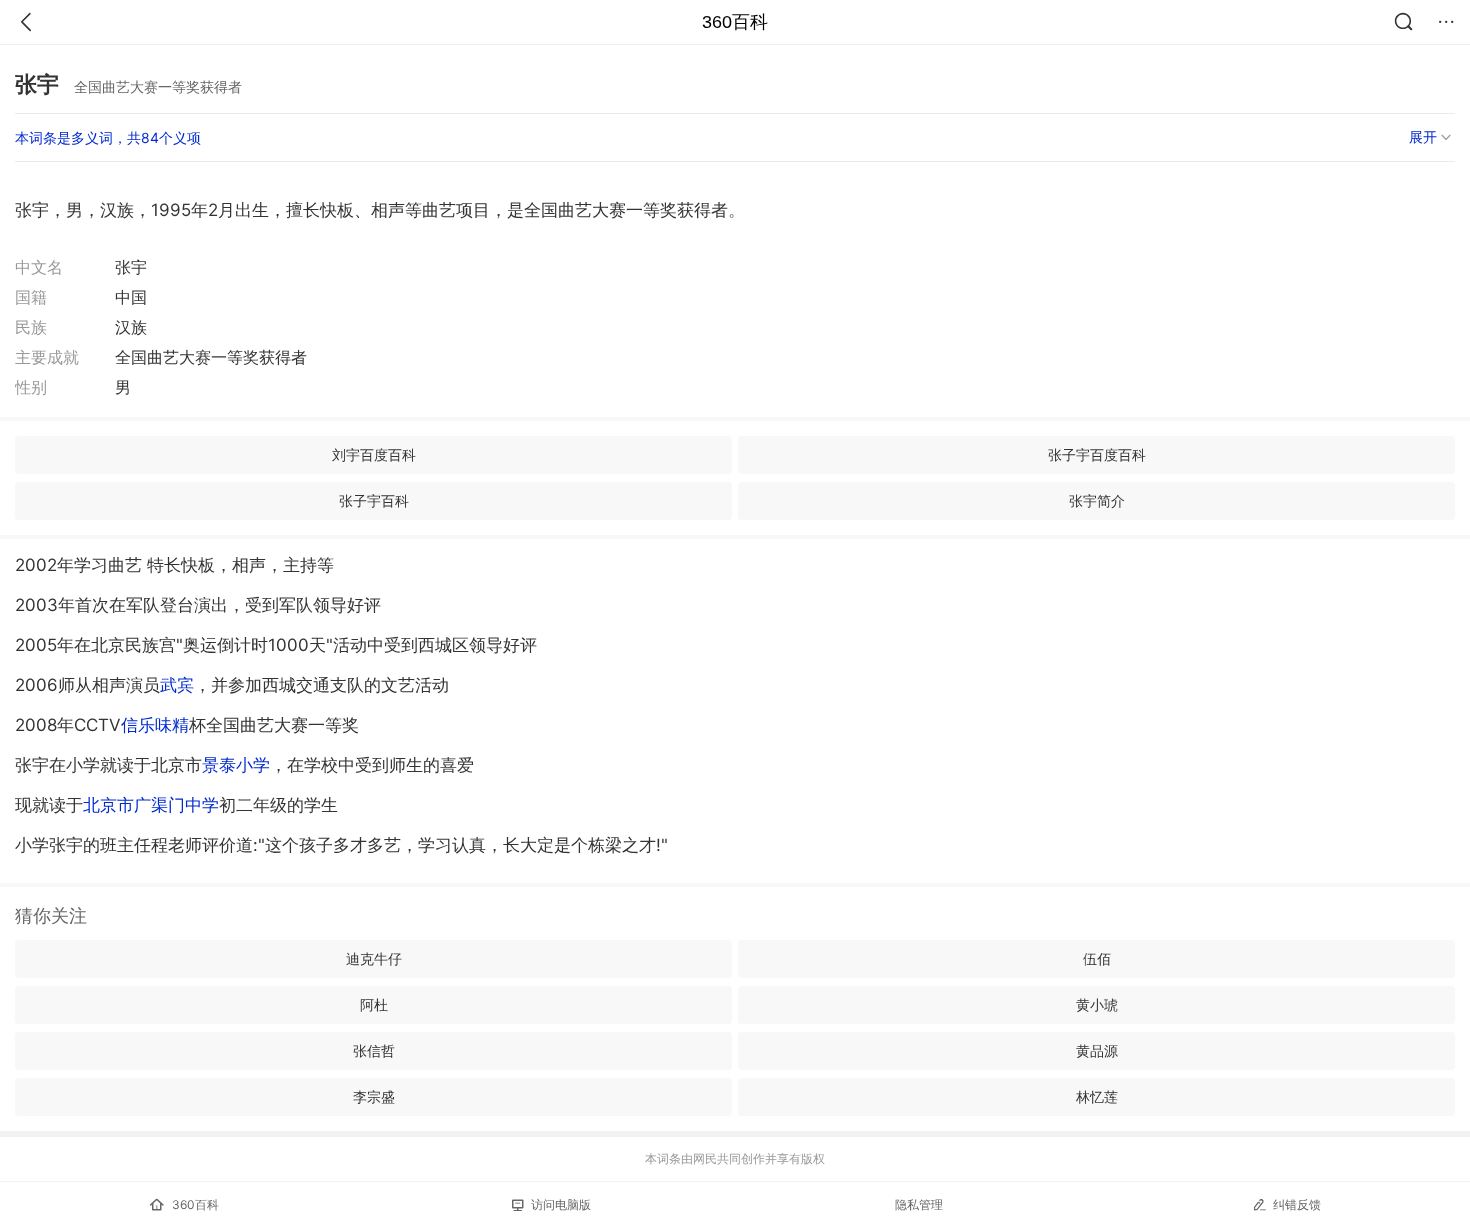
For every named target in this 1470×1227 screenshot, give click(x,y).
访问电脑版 (561, 1204)
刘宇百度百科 (374, 454)
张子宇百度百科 (1097, 454)
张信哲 (374, 1050)
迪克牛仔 (374, 958)
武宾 (177, 685)
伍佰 (1097, 958)
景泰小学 (236, 765)
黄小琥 (1097, 1004)
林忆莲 (1097, 1096)
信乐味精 (155, 725)
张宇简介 (1097, 500)
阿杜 (374, 1004)
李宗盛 (374, 1096)
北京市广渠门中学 (151, 805)
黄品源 (1097, 1050)
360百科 (735, 22)
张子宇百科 (374, 500)
